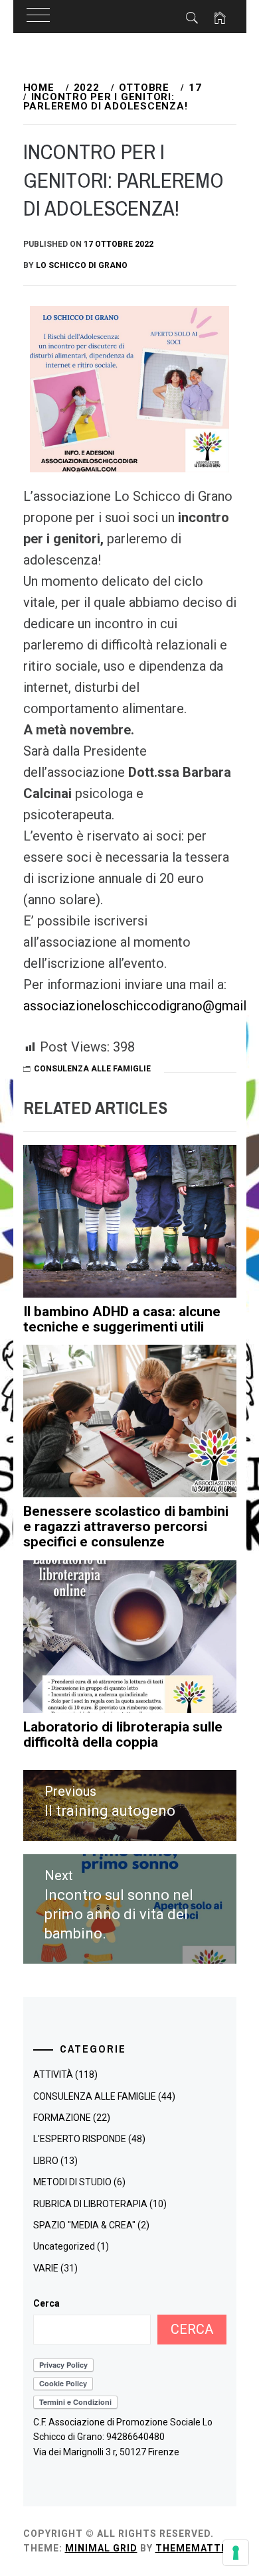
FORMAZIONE (62, 2118)
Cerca (46, 2303)
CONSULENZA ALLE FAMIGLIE (92, 1069)
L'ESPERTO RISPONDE (80, 2139)
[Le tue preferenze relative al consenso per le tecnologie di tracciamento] (236, 2553)
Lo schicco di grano (82, 265)
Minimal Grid (101, 2548)
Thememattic (194, 2548)
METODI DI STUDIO (72, 2182)
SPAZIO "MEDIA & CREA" (84, 2225)
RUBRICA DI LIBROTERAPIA (90, 2204)
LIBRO (46, 2161)
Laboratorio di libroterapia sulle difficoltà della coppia (123, 1734)
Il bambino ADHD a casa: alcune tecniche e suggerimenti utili (122, 1319)
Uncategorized (64, 2246)
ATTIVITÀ (53, 2074)
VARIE (46, 2268)
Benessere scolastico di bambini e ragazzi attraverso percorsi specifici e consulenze (126, 1526)
